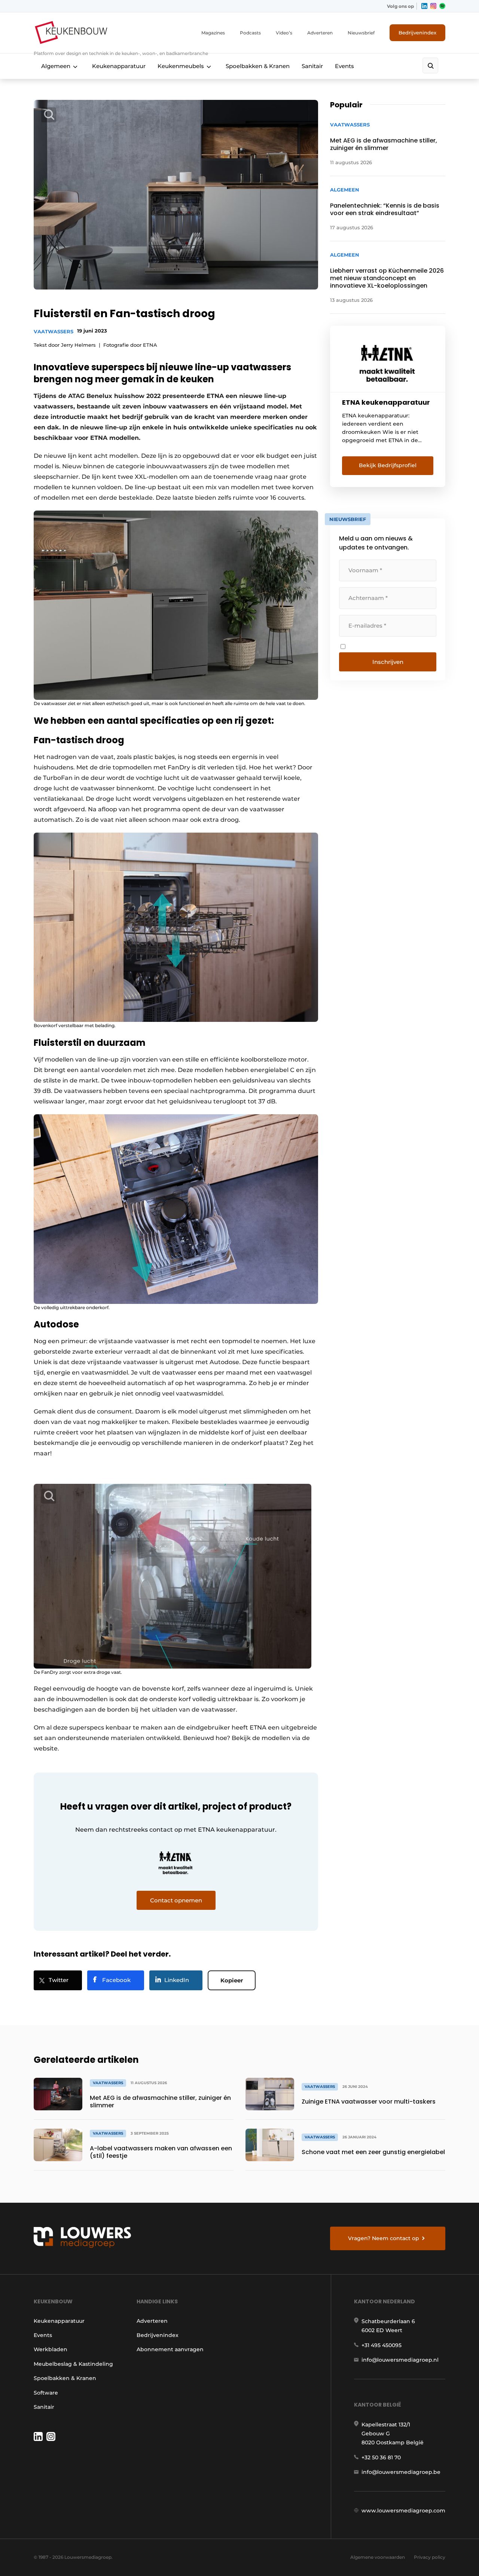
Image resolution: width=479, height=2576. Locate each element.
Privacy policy (430, 2557)
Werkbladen (51, 2349)
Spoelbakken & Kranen (258, 66)
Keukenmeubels (181, 66)
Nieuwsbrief (361, 33)
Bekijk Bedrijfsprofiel (388, 465)
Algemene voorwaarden (378, 2557)
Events (344, 66)
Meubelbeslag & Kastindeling (73, 2364)
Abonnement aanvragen (170, 2349)
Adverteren (320, 33)
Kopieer (232, 1980)
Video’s (284, 33)
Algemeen (56, 66)
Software (46, 2393)
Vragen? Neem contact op (384, 2238)
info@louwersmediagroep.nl (400, 2360)
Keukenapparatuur (119, 66)
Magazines (213, 33)
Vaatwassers (54, 331)
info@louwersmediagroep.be (401, 2472)
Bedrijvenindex (417, 33)
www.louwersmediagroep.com (403, 2511)
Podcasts (250, 33)
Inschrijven (388, 662)
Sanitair (312, 66)
